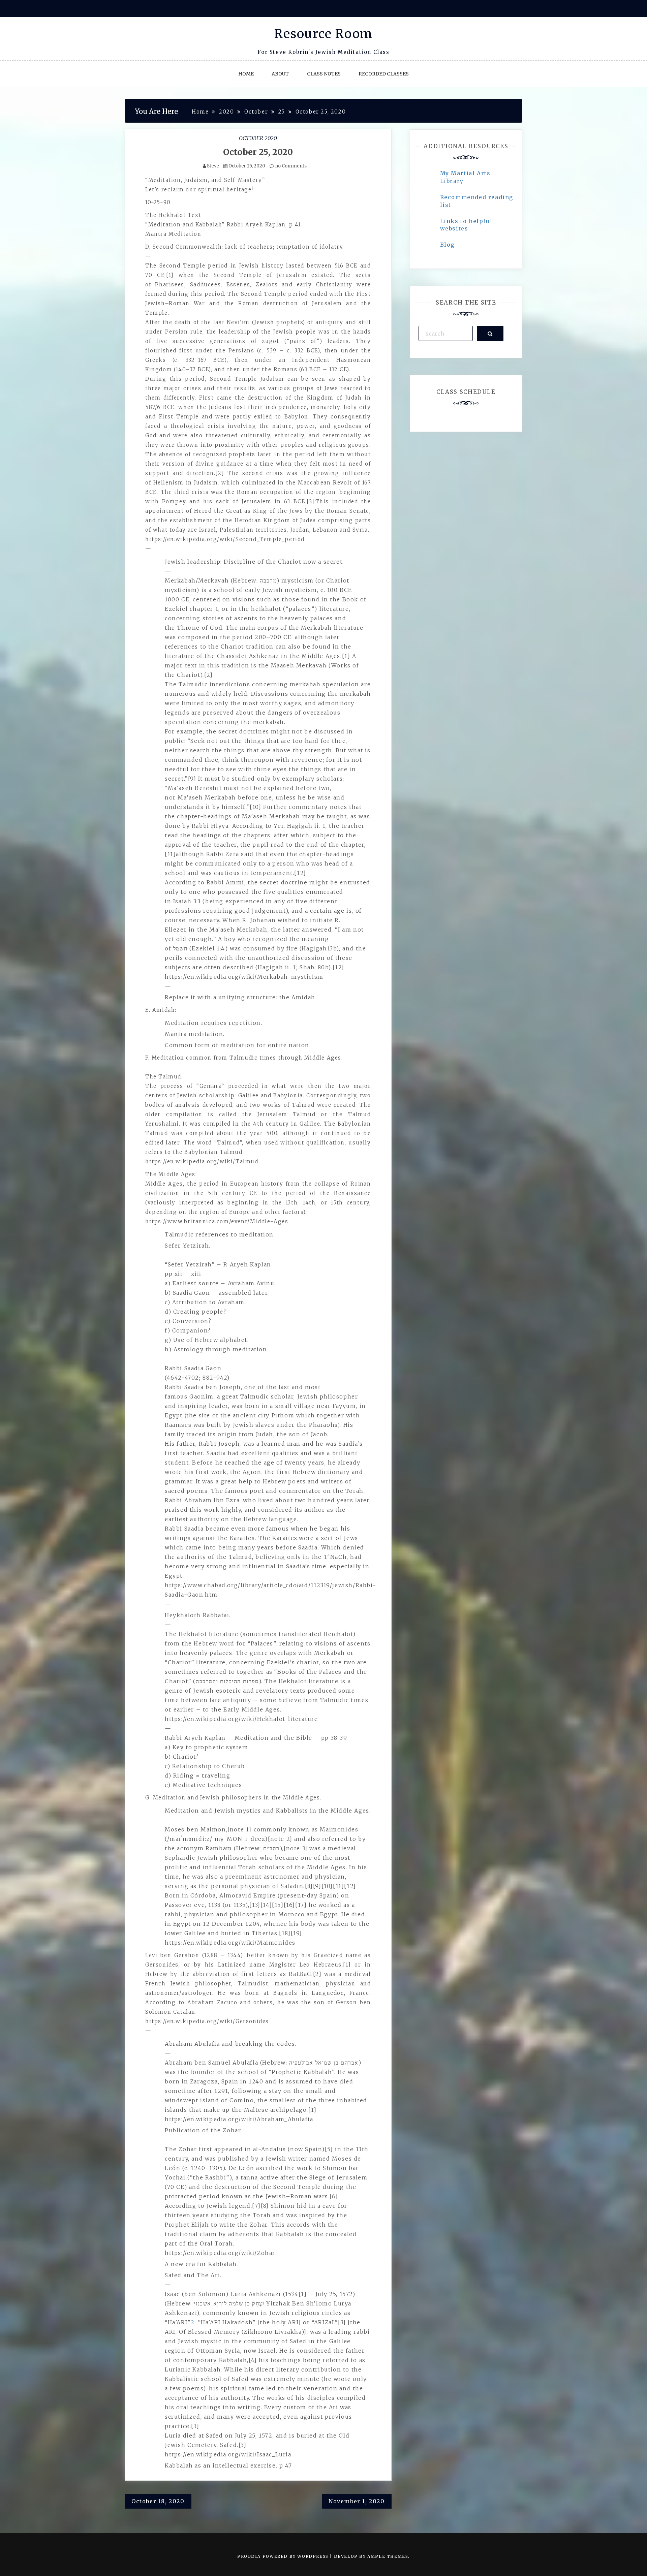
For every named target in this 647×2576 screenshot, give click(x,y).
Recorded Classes (384, 74)
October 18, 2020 (158, 2501)
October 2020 (258, 138)
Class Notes (324, 74)
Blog (447, 245)
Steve (213, 166)
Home (246, 74)
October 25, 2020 (258, 152)
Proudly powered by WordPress (284, 2556)
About (280, 74)
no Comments (290, 166)
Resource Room (323, 34)
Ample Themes (388, 2556)
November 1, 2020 (357, 2501)
